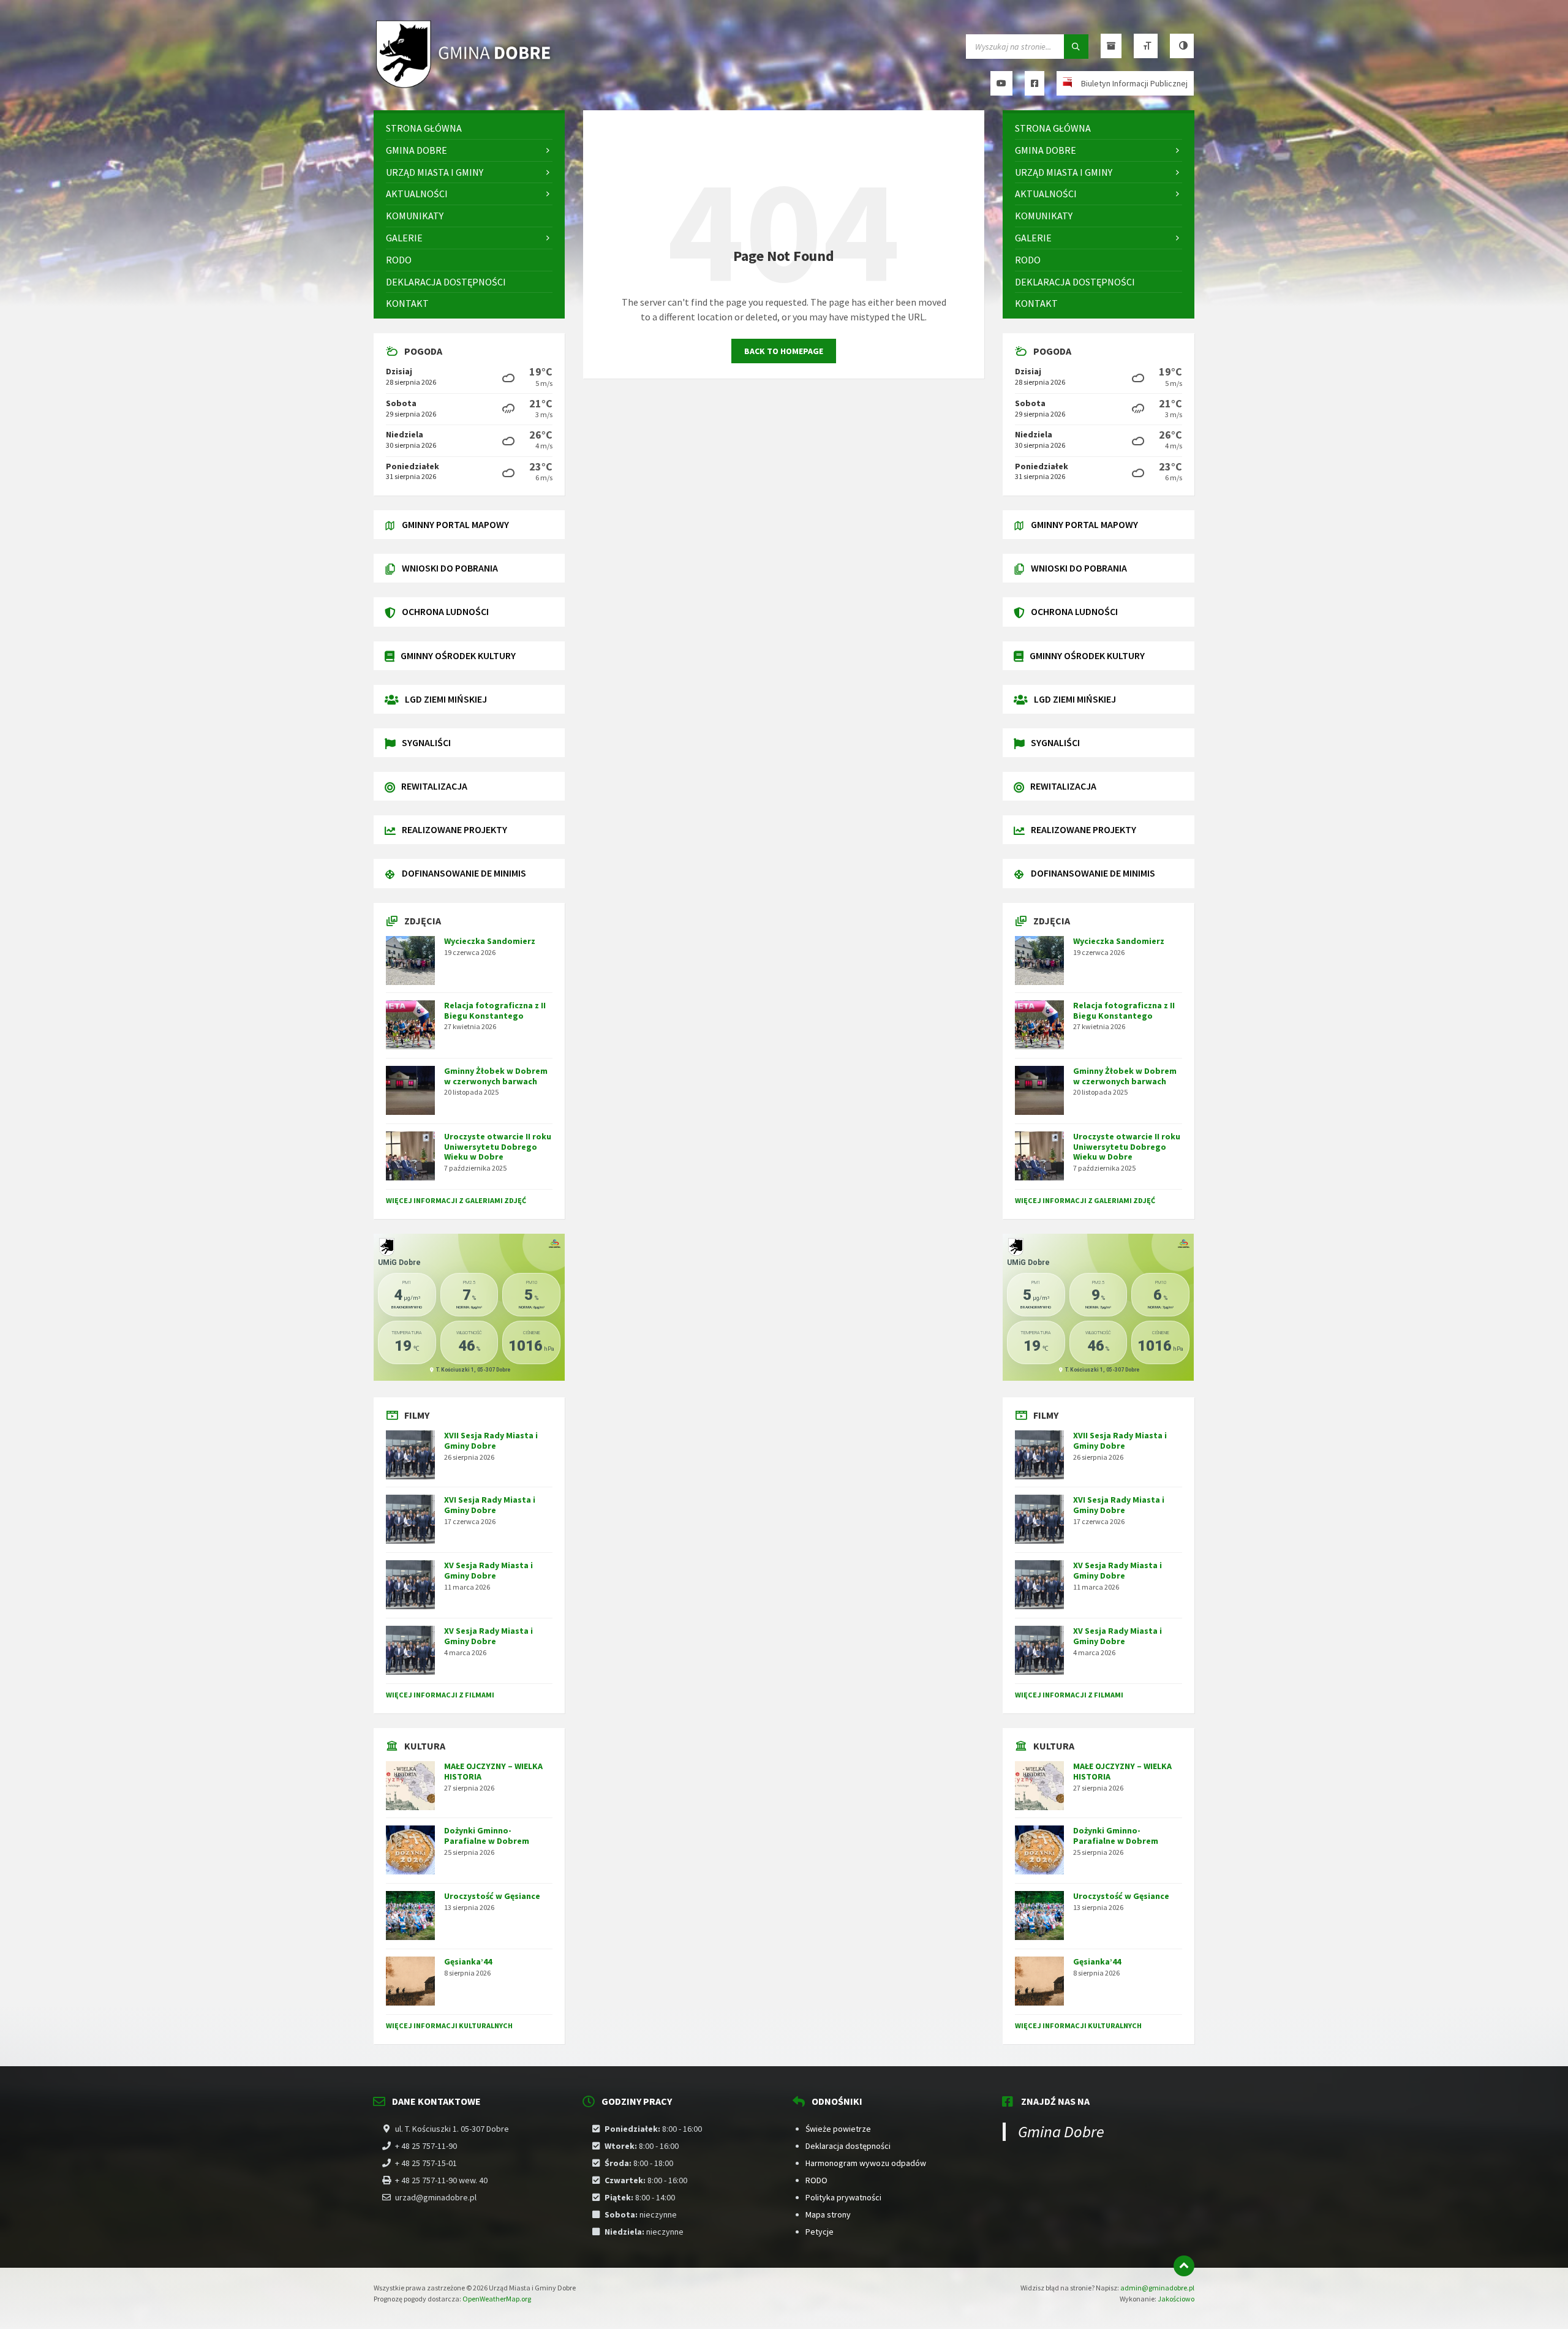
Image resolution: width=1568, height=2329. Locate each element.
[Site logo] (466, 86)
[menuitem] (469, 128)
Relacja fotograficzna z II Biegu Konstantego (495, 1010)
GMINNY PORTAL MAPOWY (455, 524)
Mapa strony (828, 2214)
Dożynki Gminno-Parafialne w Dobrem (487, 1836)
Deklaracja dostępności (848, 2146)
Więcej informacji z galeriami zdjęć (456, 1200)
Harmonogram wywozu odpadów (866, 2163)
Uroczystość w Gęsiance (492, 1896)
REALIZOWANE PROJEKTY (454, 829)
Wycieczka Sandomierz (490, 941)
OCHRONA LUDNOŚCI (445, 611)
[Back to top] (1184, 2266)
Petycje (820, 2232)
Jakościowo (1176, 2299)
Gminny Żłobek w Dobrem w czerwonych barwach (496, 1076)
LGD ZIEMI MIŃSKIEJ (446, 699)
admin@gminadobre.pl (1157, 2288)
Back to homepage (784, 351)
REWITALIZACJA (434, 786)
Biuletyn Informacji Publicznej (1134, 83)
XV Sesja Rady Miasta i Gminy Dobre (488, 1570)
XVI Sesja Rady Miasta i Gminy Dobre (490, 1505)
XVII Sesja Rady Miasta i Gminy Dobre (491, 1440)
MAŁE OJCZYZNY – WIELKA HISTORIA (493, 1771)
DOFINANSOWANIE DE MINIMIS (464, 873)
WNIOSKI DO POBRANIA (450, 568)
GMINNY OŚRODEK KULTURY (458, 655)
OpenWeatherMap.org (497, 2299)
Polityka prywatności (843, 2197)
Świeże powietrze (838, 2129)
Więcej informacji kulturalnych (449, 2025)
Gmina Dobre (1061, 2131)
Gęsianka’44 (468, 1961)
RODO (816, 2180)
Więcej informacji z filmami (440, 1695)
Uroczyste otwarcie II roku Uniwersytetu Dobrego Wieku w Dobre (498, 1147)
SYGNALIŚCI (426, 742)
